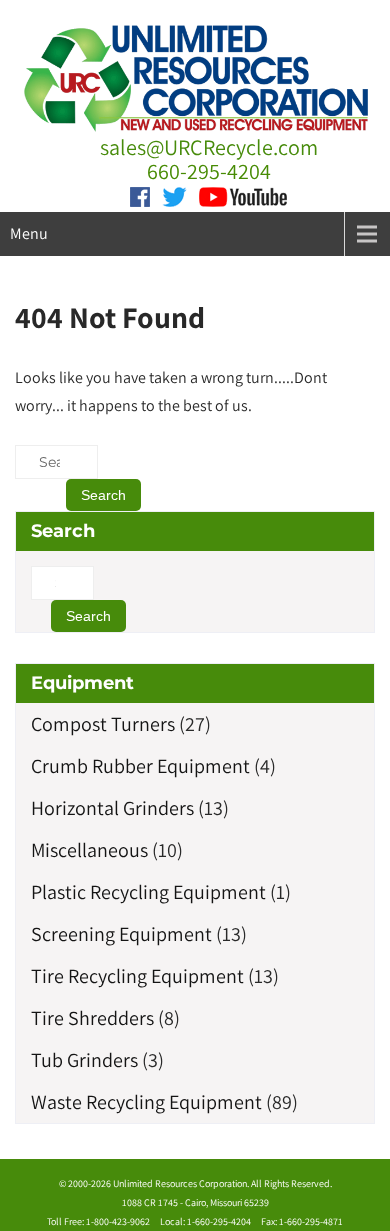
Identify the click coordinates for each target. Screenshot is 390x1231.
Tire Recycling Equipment (137, 976)
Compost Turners (103, 724)
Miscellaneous (89, 850)
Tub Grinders (84, 1060)
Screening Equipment (121, 934)
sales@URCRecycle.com (209, 147)
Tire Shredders (92, 1018)
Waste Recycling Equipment (146, 1102)
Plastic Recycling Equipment (148, 892)
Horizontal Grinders (112, 808)
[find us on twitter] (174, 195)
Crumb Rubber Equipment (140, 766)
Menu (29, 233)
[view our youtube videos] (243, 195)
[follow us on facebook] (140, 195)
